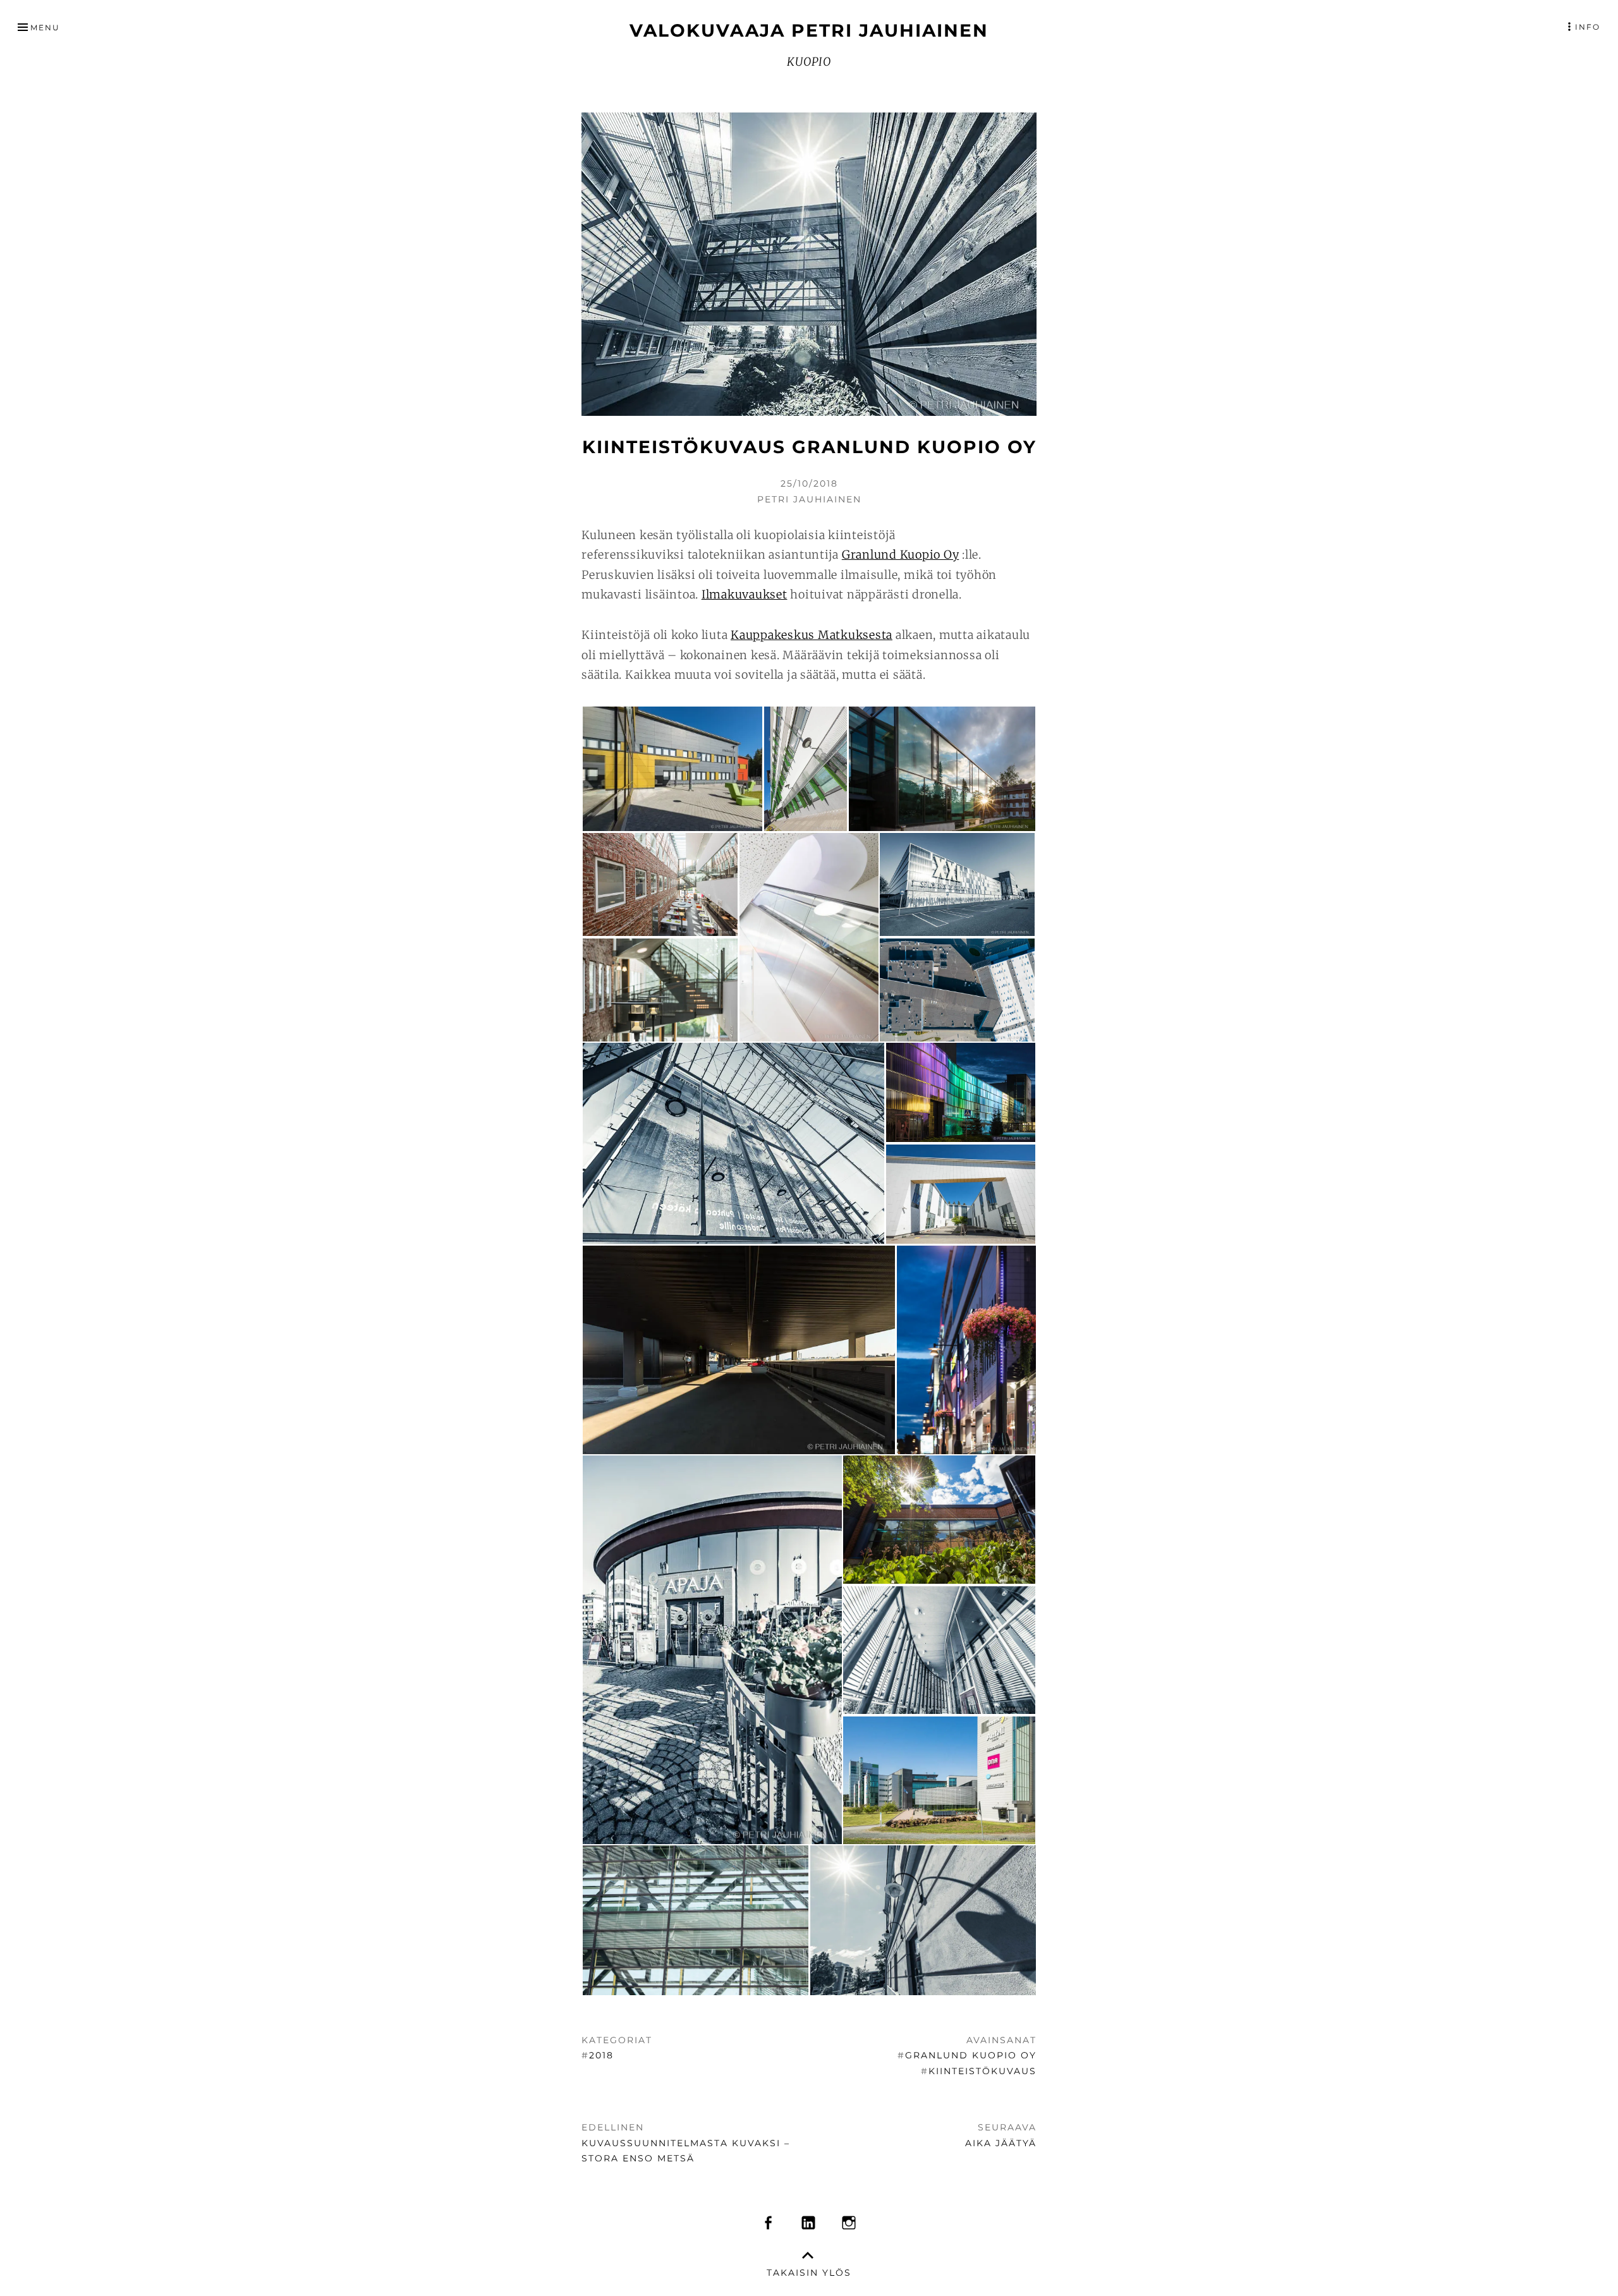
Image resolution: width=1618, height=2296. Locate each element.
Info (1588, 27)
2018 (601, 2055)
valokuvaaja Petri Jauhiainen (809, 30)
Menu (45, 27)
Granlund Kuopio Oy (901, 555)
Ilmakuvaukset (745, 594)
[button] (672, 769)
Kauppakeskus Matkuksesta (812, 635)
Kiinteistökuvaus (982, 2071)
